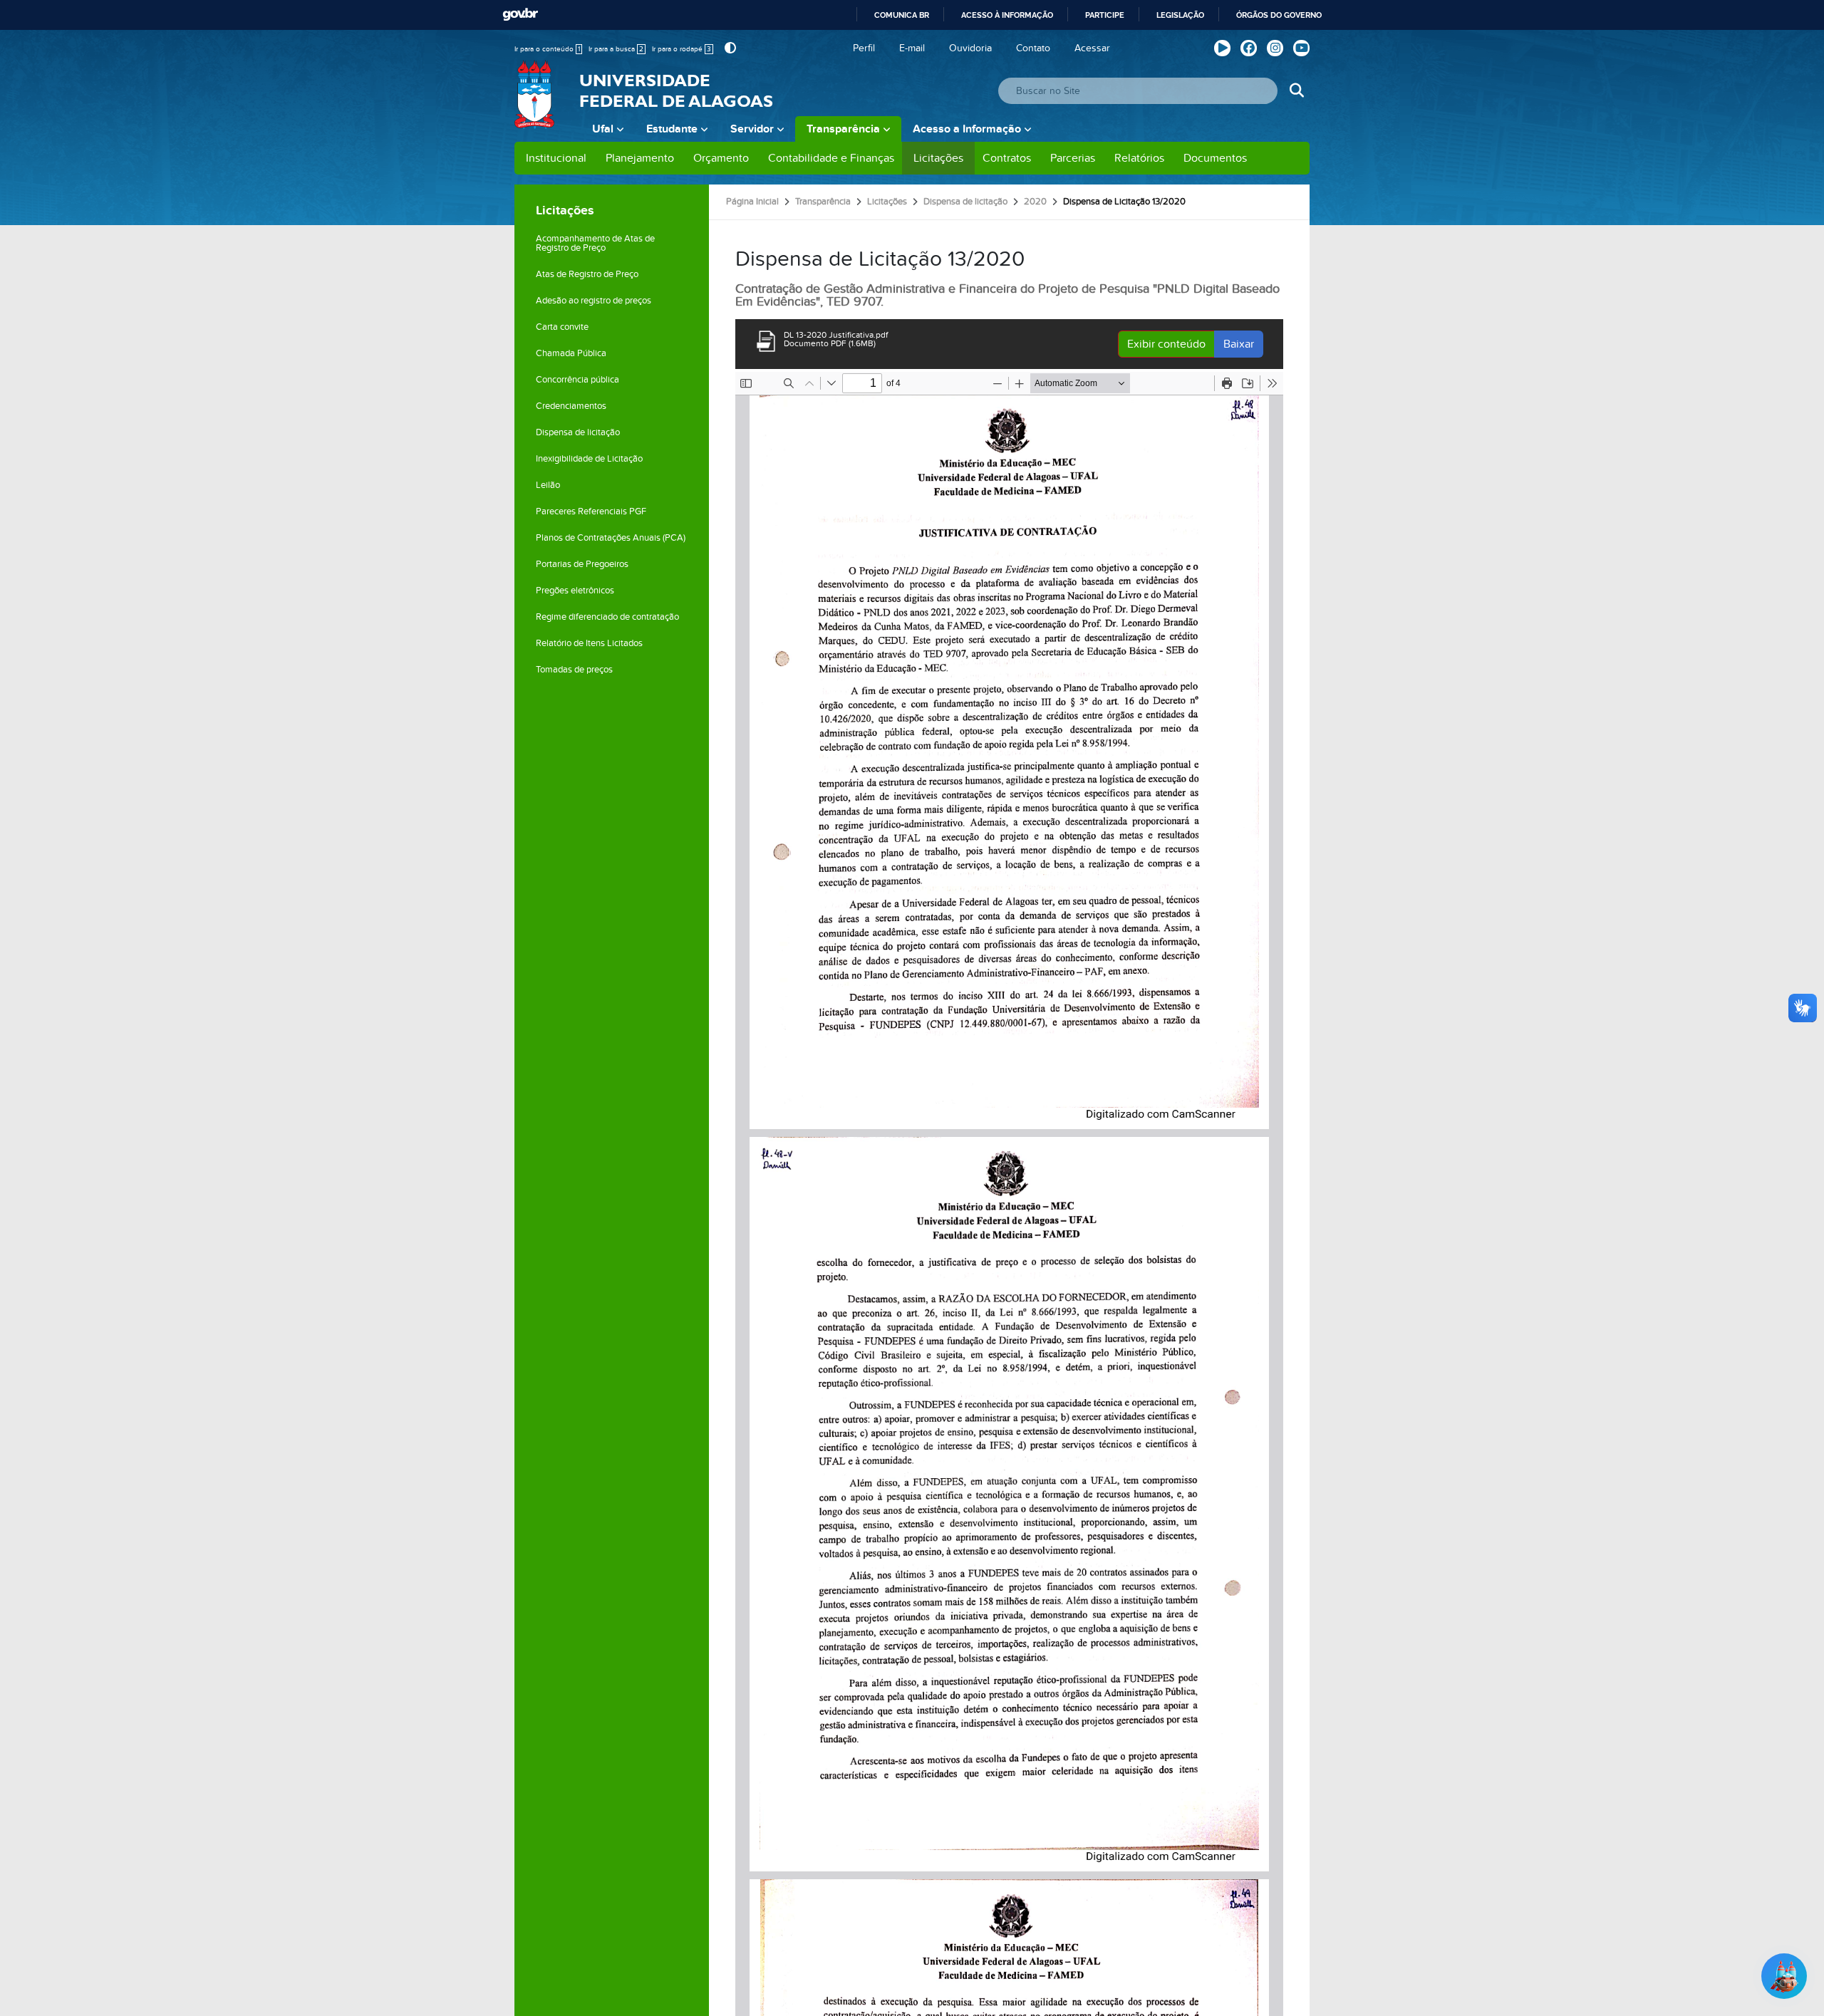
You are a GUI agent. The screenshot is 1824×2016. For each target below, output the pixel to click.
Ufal (603, 129)
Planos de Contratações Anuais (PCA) (611, 538)
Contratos (1007, 158)
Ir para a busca (616, 49)
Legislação (1180, 15)
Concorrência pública (577, 380)
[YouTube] (1301, 48)
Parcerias (1073, 158)
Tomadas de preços (574, 670)
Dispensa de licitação (578, 432)
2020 (1035, 202)
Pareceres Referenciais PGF (591, 511)
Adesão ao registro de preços (594, 301)
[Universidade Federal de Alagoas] (536, 103)
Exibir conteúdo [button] (1166, 344)
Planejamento (640, 158)
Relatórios (1139, 158)
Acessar (1092, 48)
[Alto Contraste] (729, 48)
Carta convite (562, 327)
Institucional (556, 158)
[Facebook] (1249, 48)
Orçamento (721, 158)
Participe (1105, 15)
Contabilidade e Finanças (831, 158)
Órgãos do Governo (1279, 15)
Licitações (938, 158)
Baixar (1239, 344)
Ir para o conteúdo (547, 49)
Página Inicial (752, 202)
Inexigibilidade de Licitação (589, 459)
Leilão (548, 485)
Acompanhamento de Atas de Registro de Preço (595, 243)
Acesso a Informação (967, 129)
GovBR (520, 15)
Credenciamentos (571, 406)
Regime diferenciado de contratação (607, 617)
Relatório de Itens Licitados (589, 643)
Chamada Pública (571, 353)
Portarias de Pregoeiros (582, 564)
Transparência (843, 129)
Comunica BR (902, 15)
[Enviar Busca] (1296, 91)
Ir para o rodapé (682, 49)
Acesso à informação (1007, 15)
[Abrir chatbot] (1784, 1976)
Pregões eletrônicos (575, 591)
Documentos (1215, 158)
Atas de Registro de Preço (587, 274)
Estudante (672, 129)
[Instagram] (1275, 48)
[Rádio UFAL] (1222, 48)
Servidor (752, 129)
